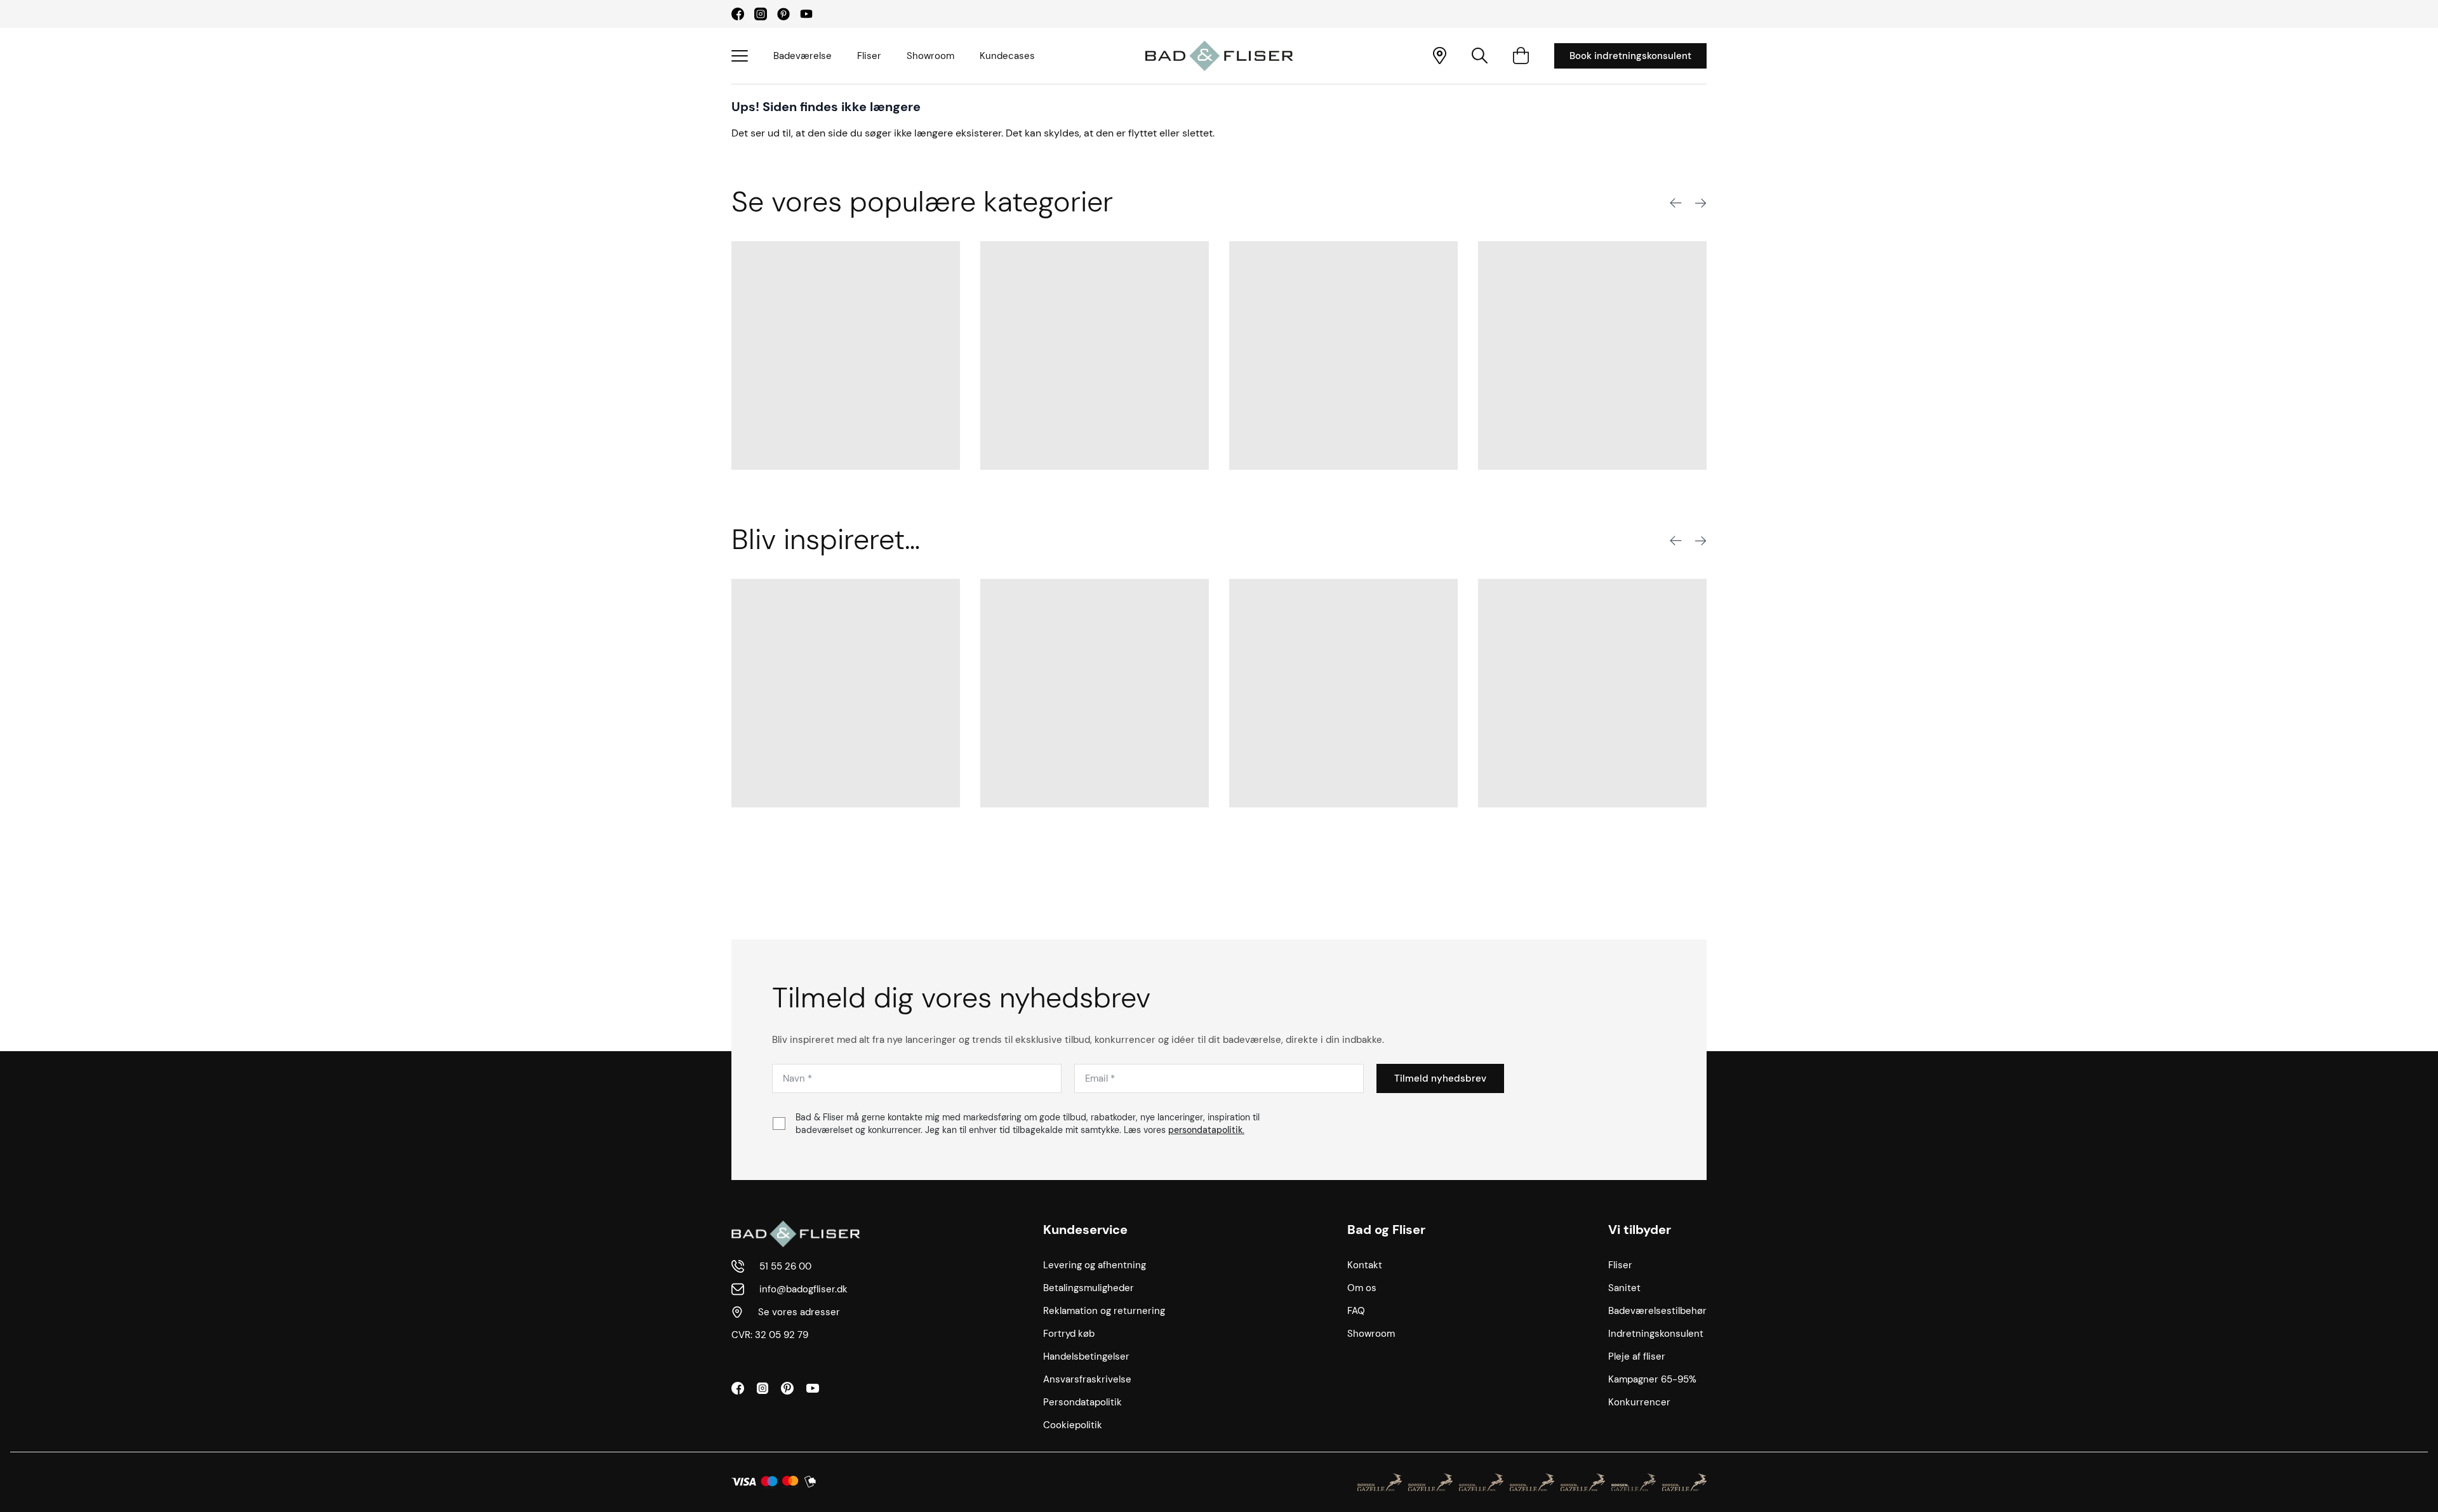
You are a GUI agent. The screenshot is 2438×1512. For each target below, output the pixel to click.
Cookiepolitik (1073, 1425)
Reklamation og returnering (1104, 1311)
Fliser (869, 56)
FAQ (1356, 1311)
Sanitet (1624, 1288)
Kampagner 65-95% (1652, 1379)
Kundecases (1007, 56)
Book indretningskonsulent (1630, 56)
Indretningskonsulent (1656, 1334)
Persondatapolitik (1082, 1402)
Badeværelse (803, 56)
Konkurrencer (1639, 1402)
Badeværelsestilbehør (1657, 1311)
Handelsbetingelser (1086, 1356)
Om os (1362, 1288)
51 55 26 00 (785, 1266)
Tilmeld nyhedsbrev (1440, 1078)
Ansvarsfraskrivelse (1087, 1379)
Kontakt (1365, 1265)
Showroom (930, 56)
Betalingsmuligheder (1089, 1288)
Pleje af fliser (1637, 1356)
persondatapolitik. (1206, 1130)
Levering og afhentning (1095, 1265)
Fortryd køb (1069, 1334)
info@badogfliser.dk (803, 1289)
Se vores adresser (799, 1312)
